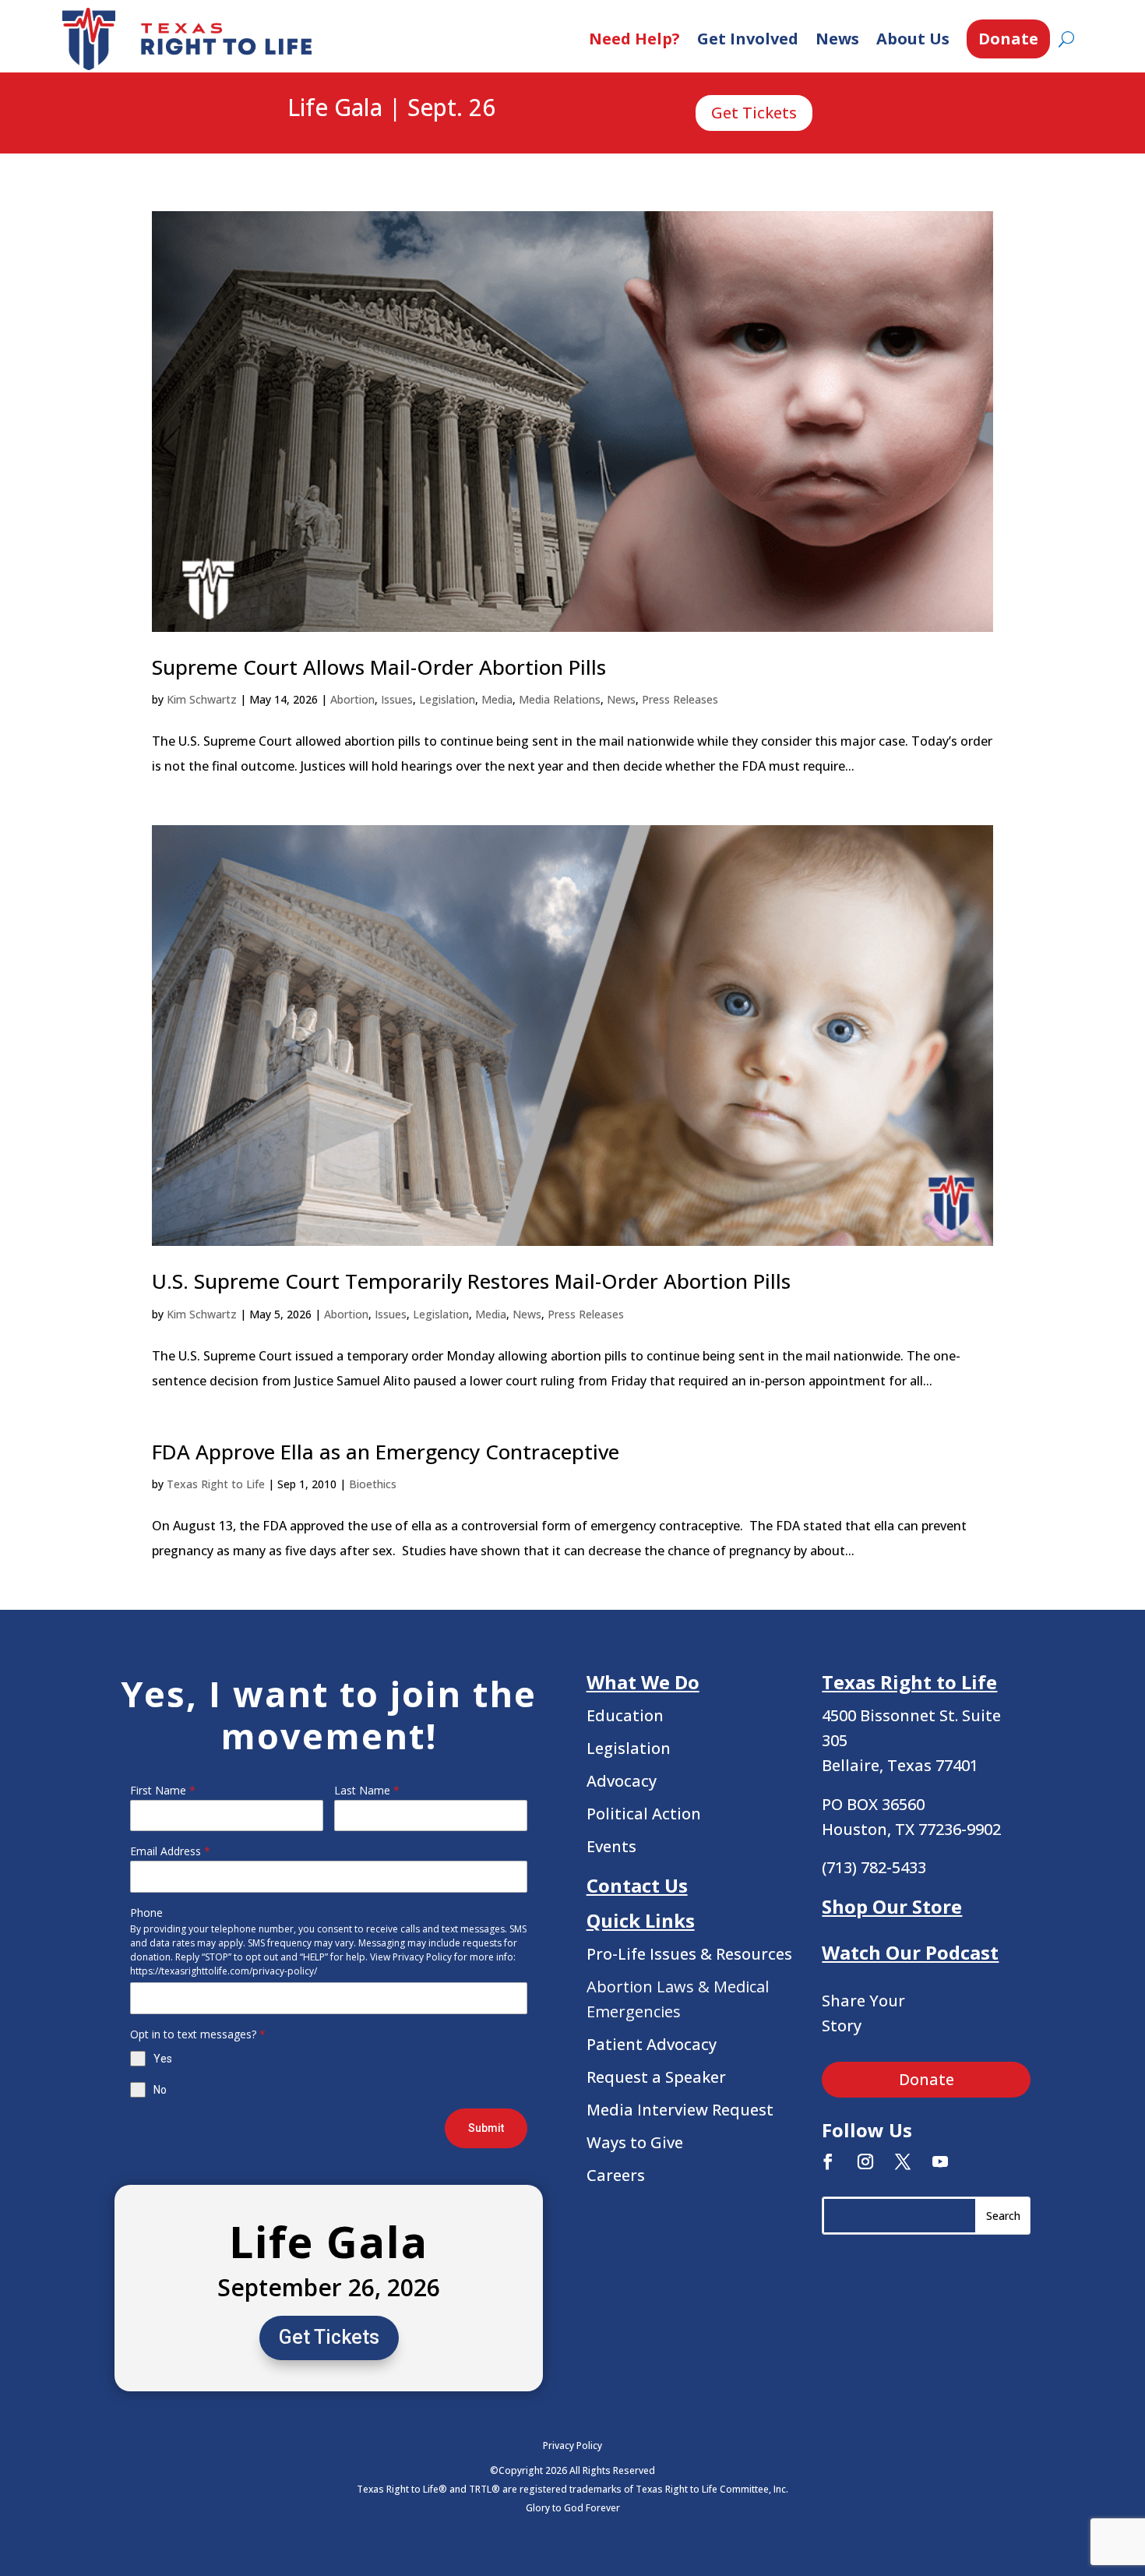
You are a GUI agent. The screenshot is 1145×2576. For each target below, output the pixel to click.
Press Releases (680, 699)
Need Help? (634, 39)
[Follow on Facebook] (828, 2161)
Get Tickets (754, 113)
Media (497, 699)
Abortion (352, 699)
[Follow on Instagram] (865, 2161)
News (837, 39)
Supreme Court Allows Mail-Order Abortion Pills (379, 667)
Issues (397, 699)
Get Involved (748, 39)
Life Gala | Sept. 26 (391, 108)
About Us (913, 39)
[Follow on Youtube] (940, 2161)
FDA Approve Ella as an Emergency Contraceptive (386, 1452)
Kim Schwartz (202, 699)
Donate (1008, 39)
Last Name (367, 1790)
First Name (163, 1790)
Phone (146, 1913)
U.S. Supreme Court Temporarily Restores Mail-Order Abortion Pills (471, 1281)
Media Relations (560, 699)
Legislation (447, 699)
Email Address (170, 1851)
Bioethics (373, 1484)
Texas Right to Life (216, 1484)
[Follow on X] (903, 2161)
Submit (486, 2128)
